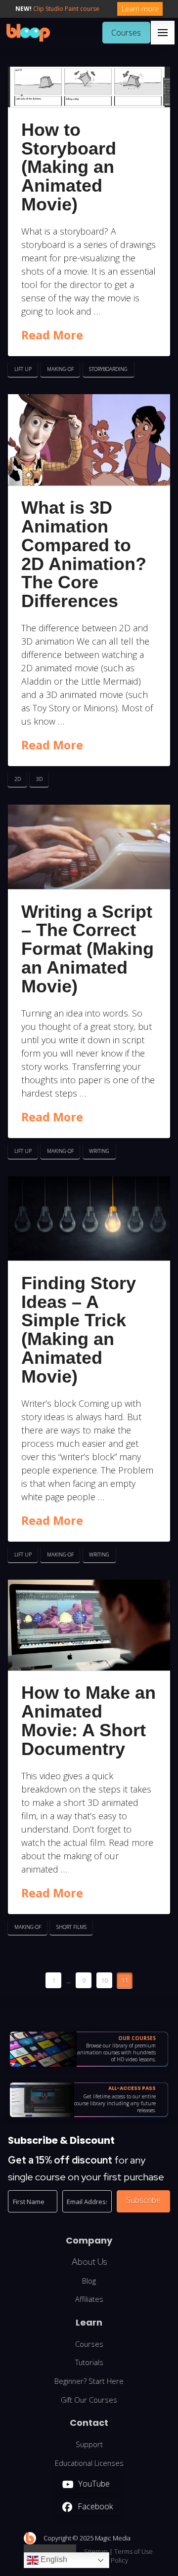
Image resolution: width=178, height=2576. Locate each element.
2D (18, 779)
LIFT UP (23, 369)
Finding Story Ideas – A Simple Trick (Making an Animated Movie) (79, 1330)
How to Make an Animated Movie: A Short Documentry (89, 1720)
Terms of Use (133, 2551)
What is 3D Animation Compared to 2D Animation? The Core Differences (84, 554)
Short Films (71, 1927)
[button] (163, 33)
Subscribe (143, 2200)
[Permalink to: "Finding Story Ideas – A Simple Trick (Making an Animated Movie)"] (89, 1218)
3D (39, 779)
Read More (52, 335)
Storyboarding (108, 369)
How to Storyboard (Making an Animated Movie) (69, 167)
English (53, 2559)
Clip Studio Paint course (66, 9)
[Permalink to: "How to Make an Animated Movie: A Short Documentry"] (89, 1625)
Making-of (60, 369)
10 (104, 1980)
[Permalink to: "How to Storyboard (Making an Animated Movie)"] (89, 87)
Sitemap (96, 2551)
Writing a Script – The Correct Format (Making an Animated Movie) (88, 949)
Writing (99, 1151)
